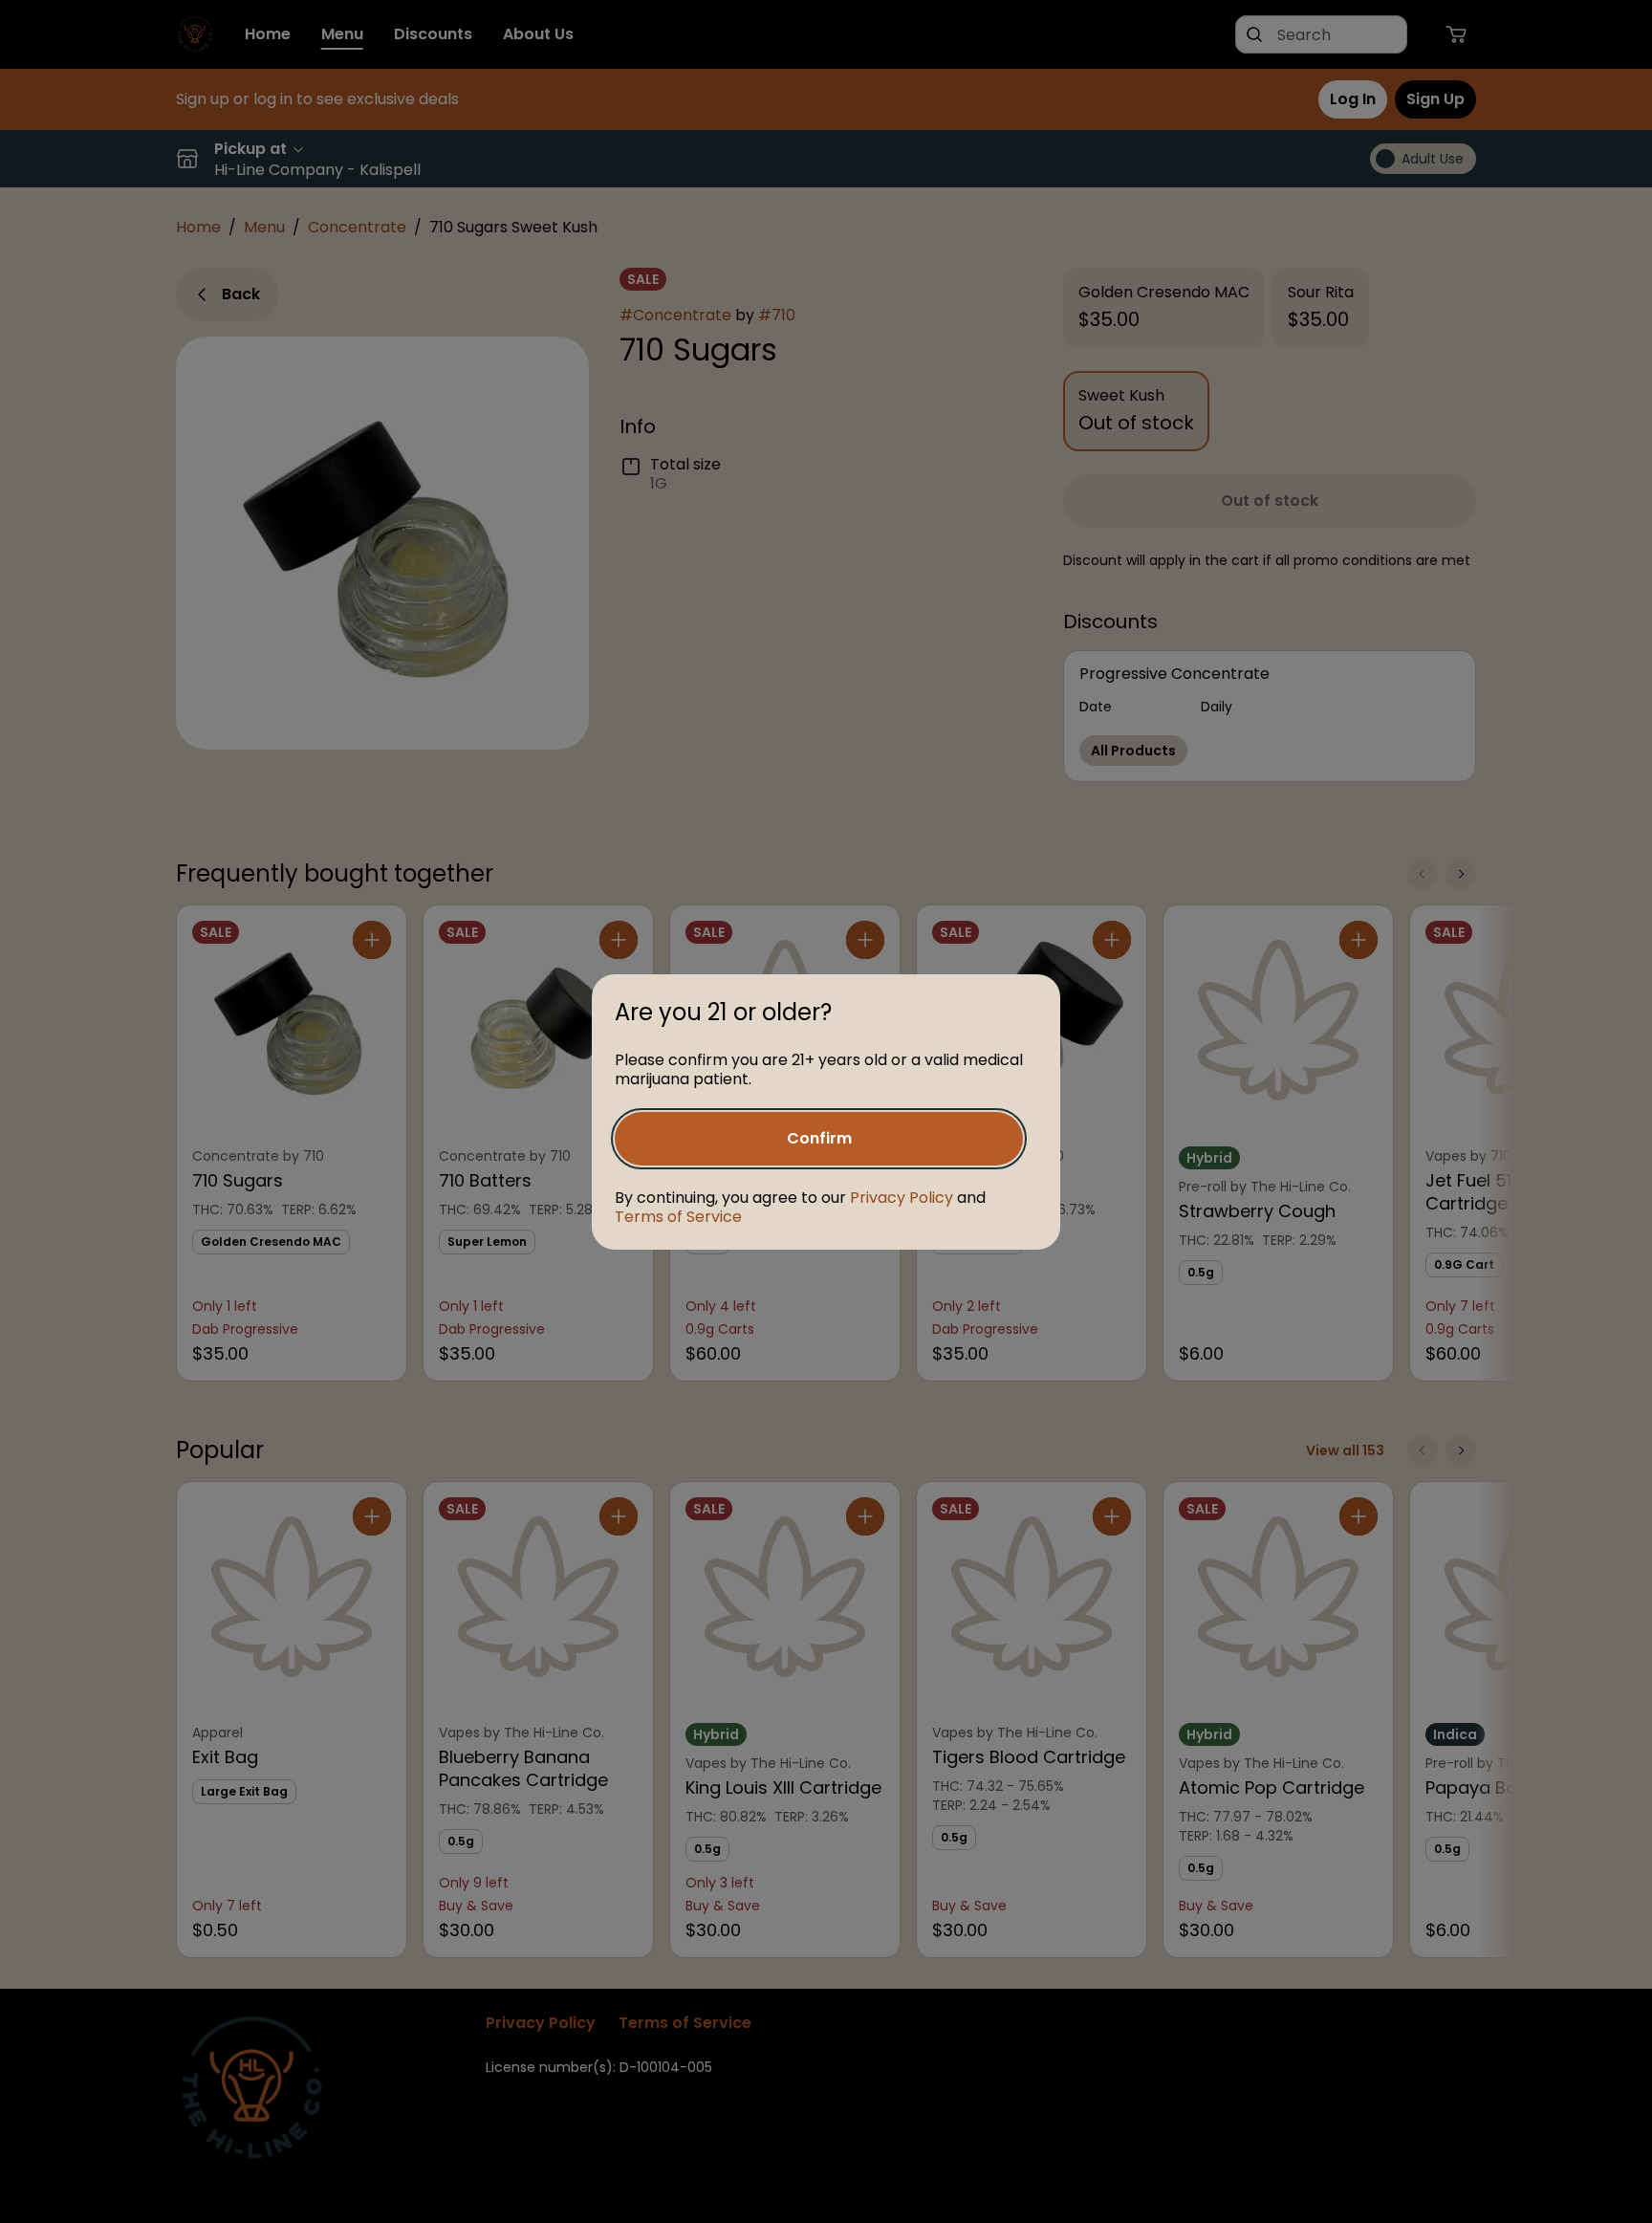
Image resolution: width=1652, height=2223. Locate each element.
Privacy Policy (902, 1198)
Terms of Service (678, 1217)
